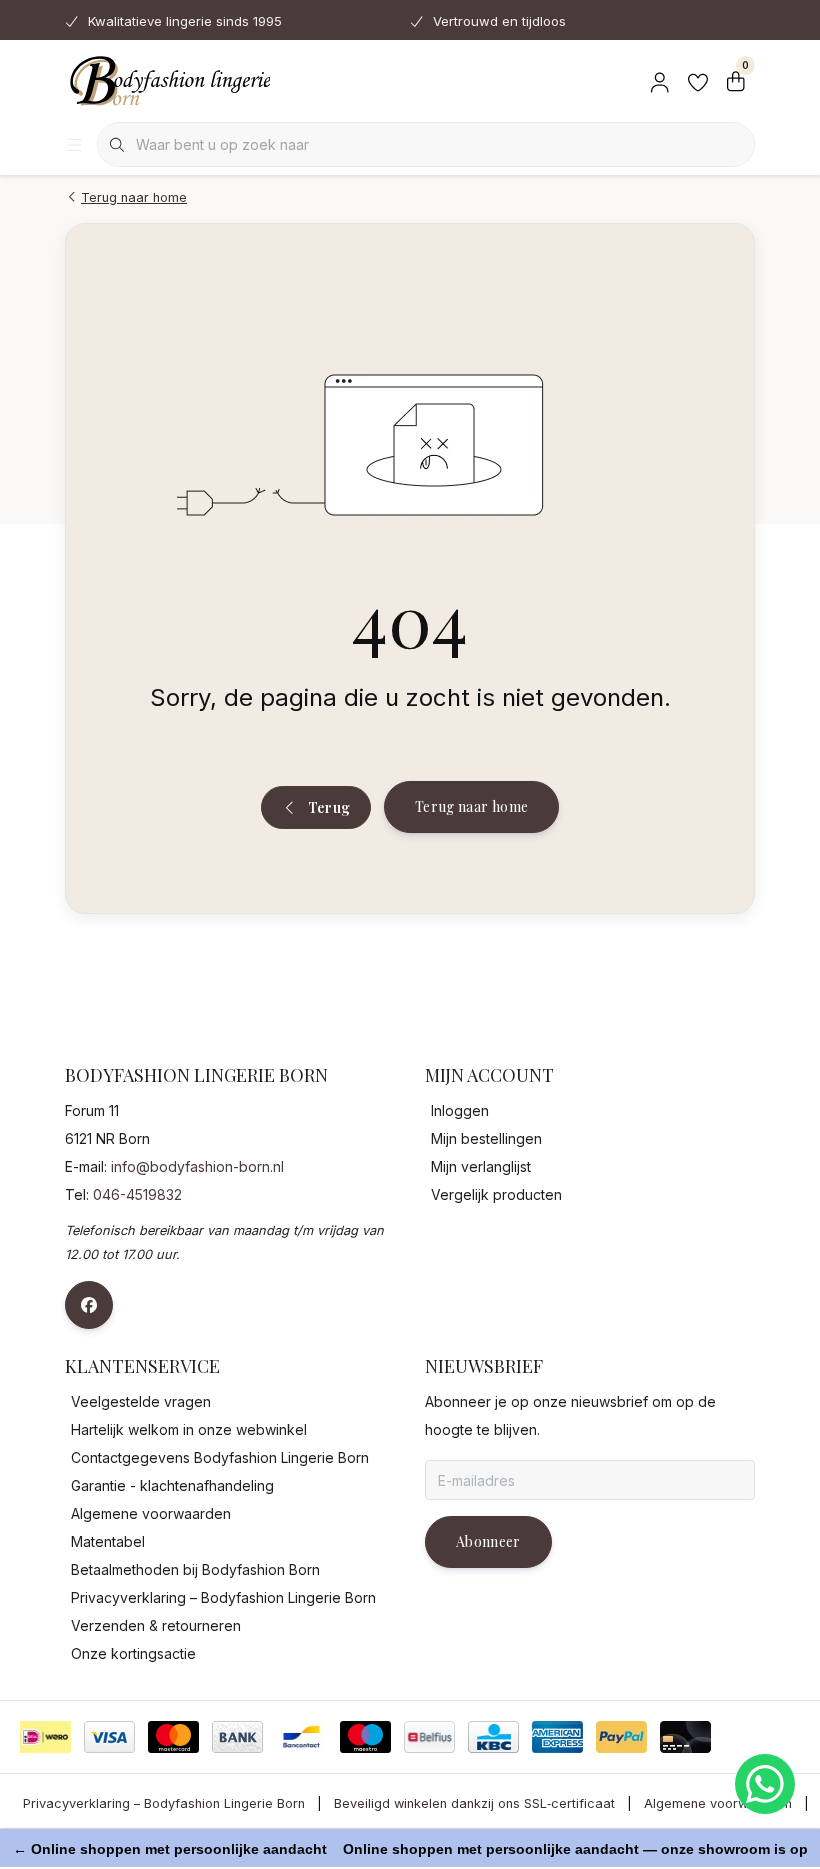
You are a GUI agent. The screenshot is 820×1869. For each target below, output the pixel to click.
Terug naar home (471, 806)
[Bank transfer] (237, 1737)
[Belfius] (429, 1737)
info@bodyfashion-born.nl (197, 1166)
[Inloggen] (660, 80)
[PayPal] (621, 1737)
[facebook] (89, 1305)
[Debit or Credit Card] (685, 1737)
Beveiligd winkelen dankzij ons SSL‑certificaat (474, 1803)
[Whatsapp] (765, 1784)
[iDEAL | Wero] (45, 1737)
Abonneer (488, 1541)
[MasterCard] (173, 1737)
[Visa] (109, 1737)
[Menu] (75, 145)
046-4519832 (137, 1194)
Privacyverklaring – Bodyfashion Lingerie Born (164, 1803)
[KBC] (493, 1737)
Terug (328, 807)
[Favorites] (698, 80)
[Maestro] (365, 1737)
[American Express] (557, 1737)
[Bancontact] (301, 1737)
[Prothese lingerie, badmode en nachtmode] (167, 80)
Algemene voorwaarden (718, 1803)
